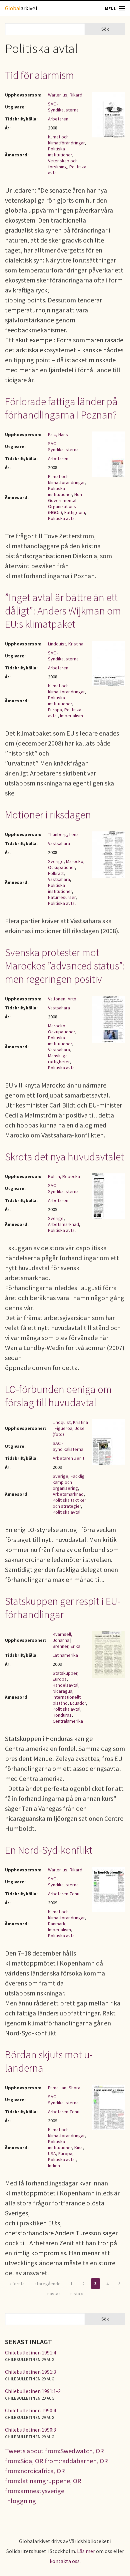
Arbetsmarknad (63, 1224)
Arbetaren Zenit (68, 1458)
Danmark (57, 1924)
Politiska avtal (62, 518)
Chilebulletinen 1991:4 (30, 2352)
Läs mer (86, 2551)
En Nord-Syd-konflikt (49, 1850)
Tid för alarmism (39, 75)
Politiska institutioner (60, 152)
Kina (78, 2147)
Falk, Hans (58, 434)
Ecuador (78, 1703)
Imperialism (71, 716)
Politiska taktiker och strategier (69, 1503)
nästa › (54, 2294)
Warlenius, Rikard (65, 95)
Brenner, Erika (66, 1646)
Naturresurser (62, 897)
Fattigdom (75, 512)
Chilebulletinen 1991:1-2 (33, 2391)
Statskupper (65, 1673)
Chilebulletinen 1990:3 (30, 2430)
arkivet (21, 8)
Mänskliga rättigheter (59, 1059)
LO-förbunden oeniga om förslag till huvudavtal (58, 1396)
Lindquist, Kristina (66, 644)
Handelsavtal (65, 1685)
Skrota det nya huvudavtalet (64, 1157)
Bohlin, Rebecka (64, 1176)
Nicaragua (62, 1691)
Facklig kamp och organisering (69, 1482)
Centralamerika (68, 1721)
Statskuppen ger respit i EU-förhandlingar (63, 1608)
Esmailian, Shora (64, 2088)
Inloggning (20, 2501)
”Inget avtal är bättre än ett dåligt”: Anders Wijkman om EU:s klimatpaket (63, 611)
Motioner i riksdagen (48, 815)
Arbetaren (58, 119)
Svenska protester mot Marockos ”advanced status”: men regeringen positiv (65, 966)
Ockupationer (61, 867)
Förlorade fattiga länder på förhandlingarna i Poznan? (61, 408)
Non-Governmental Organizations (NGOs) (66, 503)
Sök (105, 29)
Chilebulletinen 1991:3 (30, 2372)
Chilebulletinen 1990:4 (30, 2410)
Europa (55, 710)
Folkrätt (56, 873)
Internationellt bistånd (67, 1700)
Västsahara (59, 843)
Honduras (62, 1715)
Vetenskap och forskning (63, 164)
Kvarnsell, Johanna (62, 1637)
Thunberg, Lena (63, 834)
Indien (54, 2165)
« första (17, 2284)
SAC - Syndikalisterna (63, 107)
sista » (77, 2294)
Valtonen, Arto (62, 999)
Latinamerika (65, 1655)
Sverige (56, 861)
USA (52, 2153)
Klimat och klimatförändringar (66, 140)
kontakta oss (65, 2561)
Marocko (75, 861)
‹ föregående (47, 2284)
